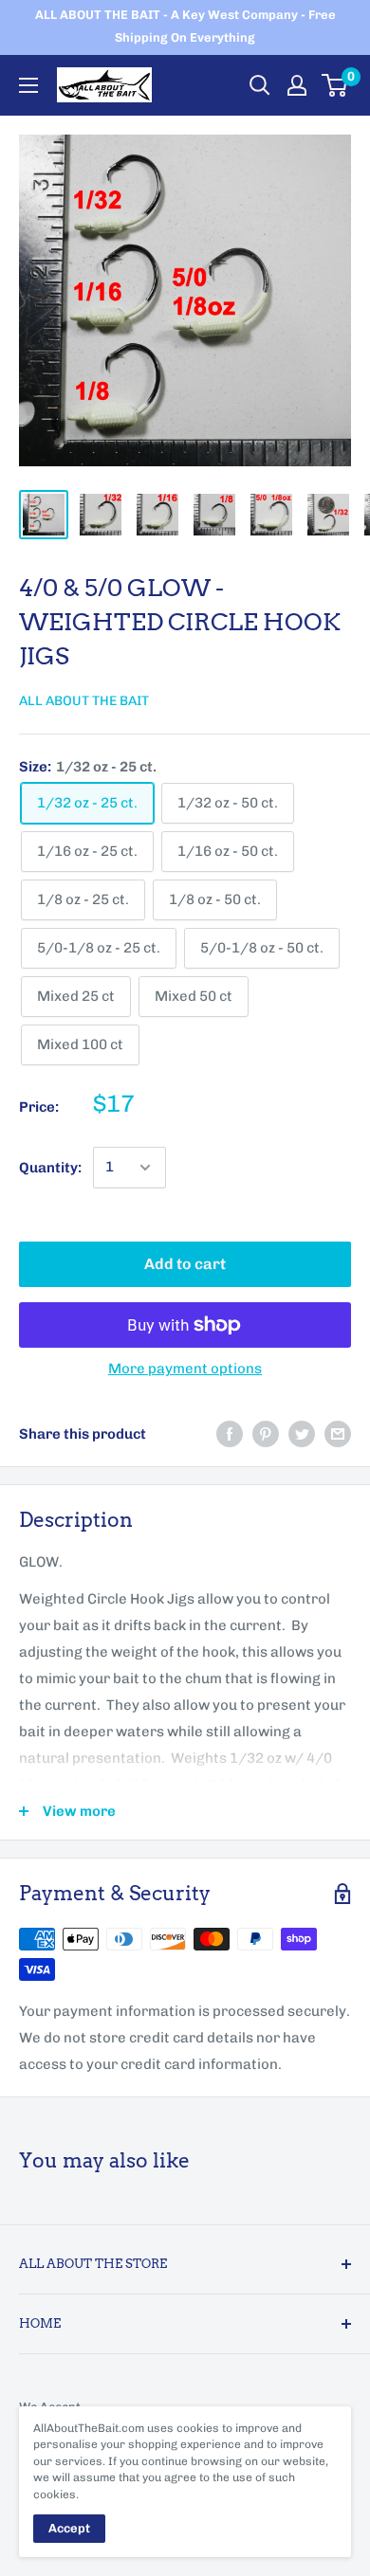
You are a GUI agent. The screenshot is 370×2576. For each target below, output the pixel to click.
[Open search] (260, 85)
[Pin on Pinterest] (266, 1433)
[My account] (297, 85)
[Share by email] (338, 1433)
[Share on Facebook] (230, 1433)
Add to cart (185, 1264)
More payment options (185, 1369)
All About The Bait (84, 701)
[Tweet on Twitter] (302, 1433)
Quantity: (50, 1168)
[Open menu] (28, 85)
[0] (335, 85)
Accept (69, 2528)
